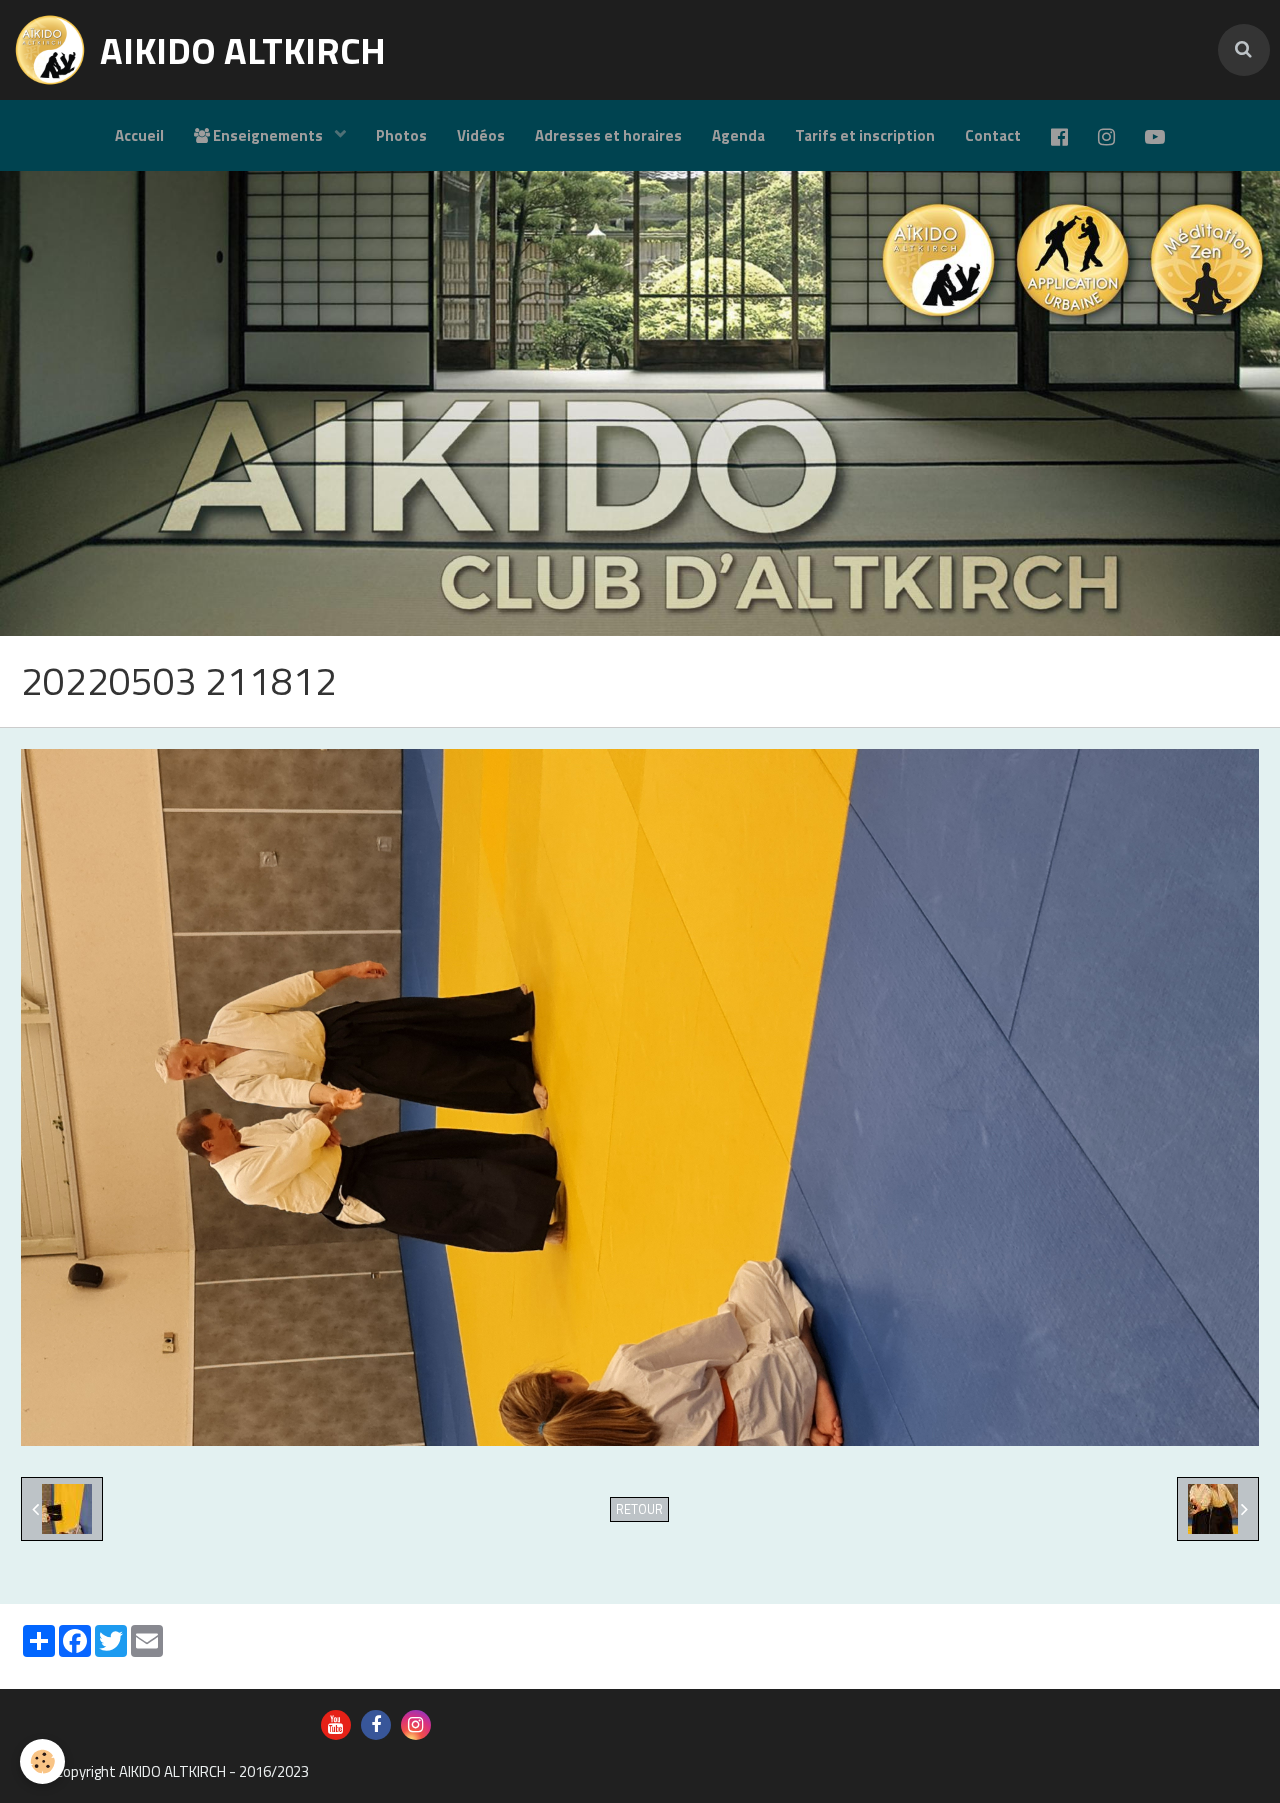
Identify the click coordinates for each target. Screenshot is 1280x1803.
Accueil (139, 135)
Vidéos (481, 135)
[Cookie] (42, 1761)
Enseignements (268, 135)
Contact (993, 135)
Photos (401, 135)
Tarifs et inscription (865, 135)
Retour (639, 1509)
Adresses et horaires (608, 135)
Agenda (738, 135)
